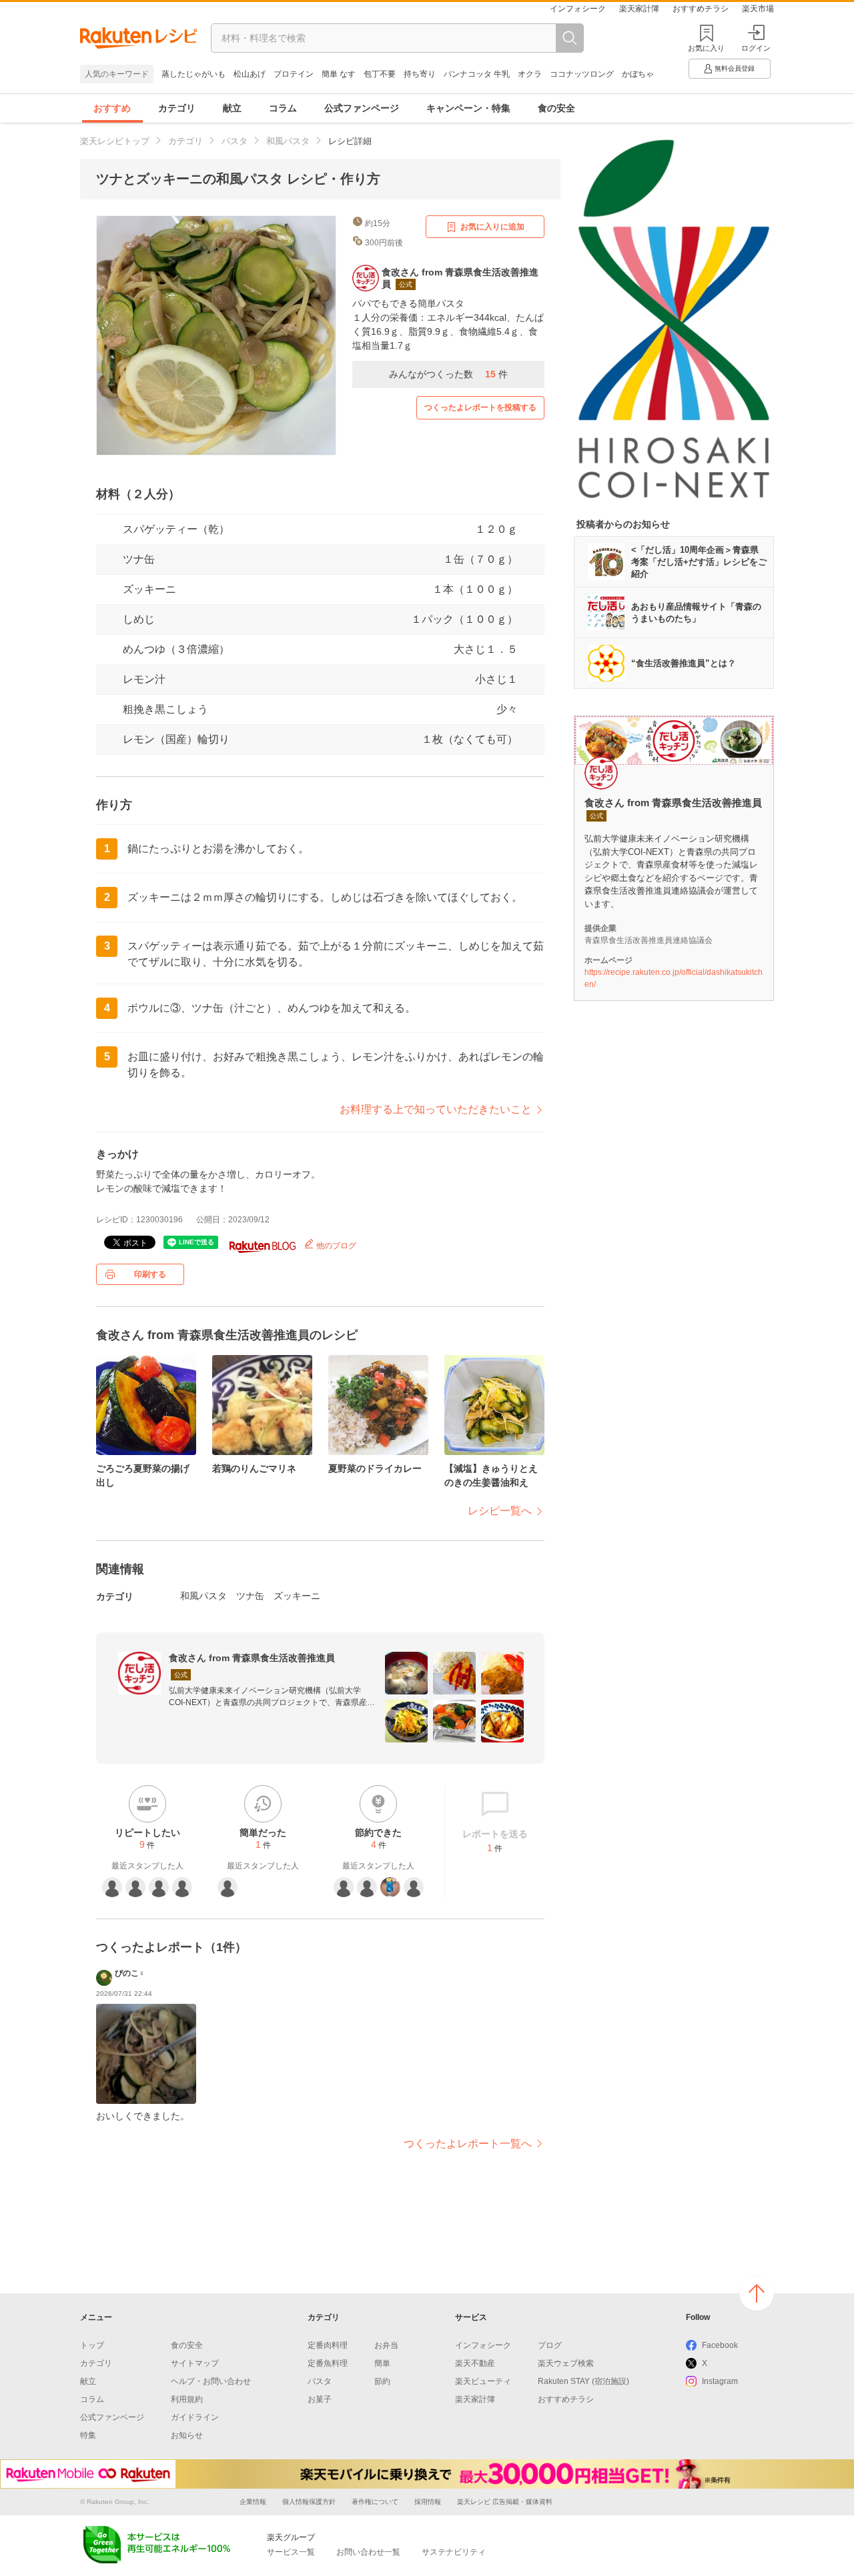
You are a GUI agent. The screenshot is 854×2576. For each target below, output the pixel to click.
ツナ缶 (139, 559)
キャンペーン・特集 (468, 108)
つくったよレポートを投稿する (480, 407)
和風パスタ (288, 141)
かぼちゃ (638, 74)
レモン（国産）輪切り (176, 739)
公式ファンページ (362, 108)
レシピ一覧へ (500, 1511)
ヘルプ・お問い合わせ (211, 2381)
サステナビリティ (454, 2552)
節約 (382, 2381)
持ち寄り (420, 74)
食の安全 (556, 108)
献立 (232, 108)
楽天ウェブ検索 (566, 2363)
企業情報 (253, 2502)
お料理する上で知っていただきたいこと (436, 1109)
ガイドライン (195, 2417)
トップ (92, 2345)
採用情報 (428, 2502)
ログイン (756, 48)
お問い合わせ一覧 (368, 2552)
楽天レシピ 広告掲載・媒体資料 (505, 2502)
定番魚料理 (328, 2363)
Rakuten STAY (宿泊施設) (583, 2381)
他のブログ (335, 1246)
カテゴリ (177, 108)
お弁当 (386, 2345)
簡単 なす (339, 74)
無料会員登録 (735, 68)
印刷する (150, 1274)
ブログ (550, 2345)
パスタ (235, 141)
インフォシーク (578, 9)
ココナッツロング (582, 74)
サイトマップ (195, 2363)
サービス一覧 (291, 2552)
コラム (283, 108)
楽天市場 (758, 9)
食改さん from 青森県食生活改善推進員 (252, 1658)
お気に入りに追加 (492, 227)
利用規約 (187, 2399)
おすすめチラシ (701, 9)
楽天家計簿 (639, 9)
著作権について (375, 2502)
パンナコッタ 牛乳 (477, 74)
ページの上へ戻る (757, 2293)
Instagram (720, 2381)
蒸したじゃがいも (193, 74)
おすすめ (112, 108)
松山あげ (250, 74)
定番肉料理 (328, 2345)
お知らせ (187, 2435)
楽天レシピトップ (115, 141)
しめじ (139, 619)
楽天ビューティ (483, 2381)
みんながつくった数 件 (448, 374)
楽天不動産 (475, 2363)
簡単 (382, 2363)
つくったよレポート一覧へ (468, 2144)
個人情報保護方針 (309, 2502)
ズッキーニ (149, 589)
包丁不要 (380, 74)
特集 (88, 2435)
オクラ (530, 74)
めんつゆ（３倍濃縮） (176, 649)
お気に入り (706, 48)
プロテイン (294, 74)
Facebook (720, 2345)
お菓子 (320, 2399)
